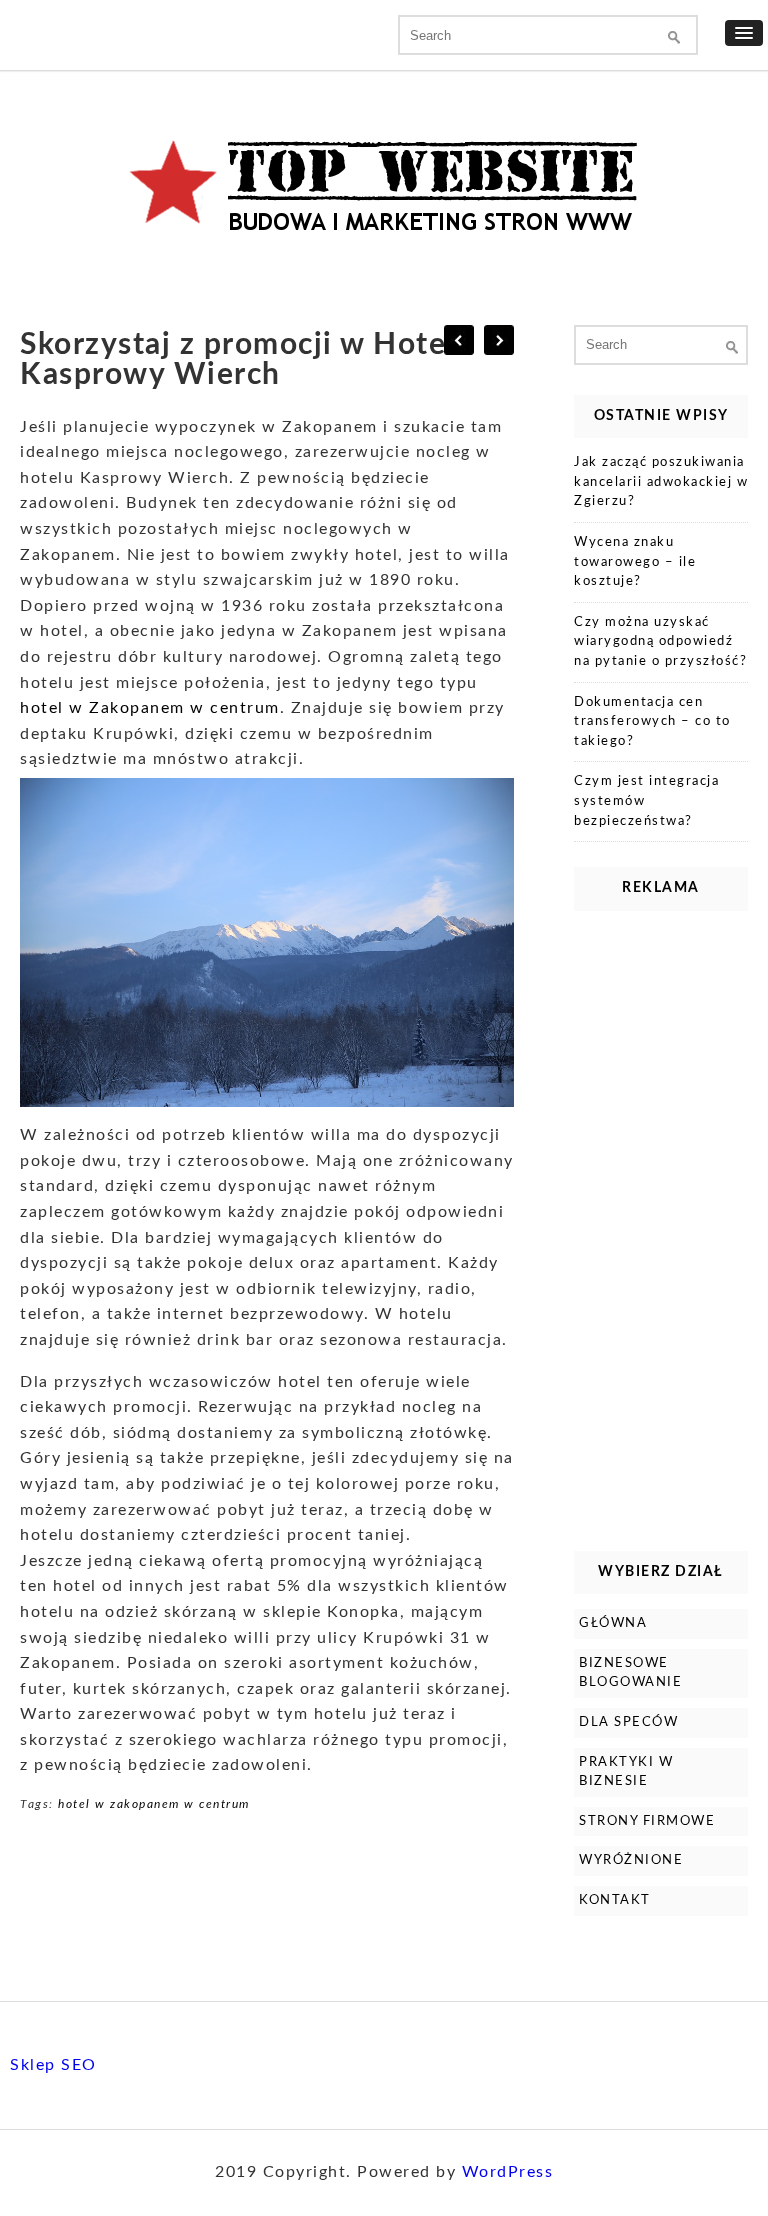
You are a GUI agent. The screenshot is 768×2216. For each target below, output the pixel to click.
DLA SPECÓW (628, 1722)
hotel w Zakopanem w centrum (150, 708)
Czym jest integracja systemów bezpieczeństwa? (646, 801)
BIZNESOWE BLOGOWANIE (630, 1673)
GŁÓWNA (613, 1623)
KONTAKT (615, 1900)
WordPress (508, 2172)
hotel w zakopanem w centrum (154, 1804)
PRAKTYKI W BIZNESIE (626, 1772)
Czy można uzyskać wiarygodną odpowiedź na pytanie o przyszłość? (660, 642)
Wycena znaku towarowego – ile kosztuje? (635, 562)
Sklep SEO (53, 2065)
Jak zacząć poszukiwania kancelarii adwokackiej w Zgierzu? (661, 482)
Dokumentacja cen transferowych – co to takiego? (652, 722)
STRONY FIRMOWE (647, 1821)
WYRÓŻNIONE (631, 1860)
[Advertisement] (661, 1226)
